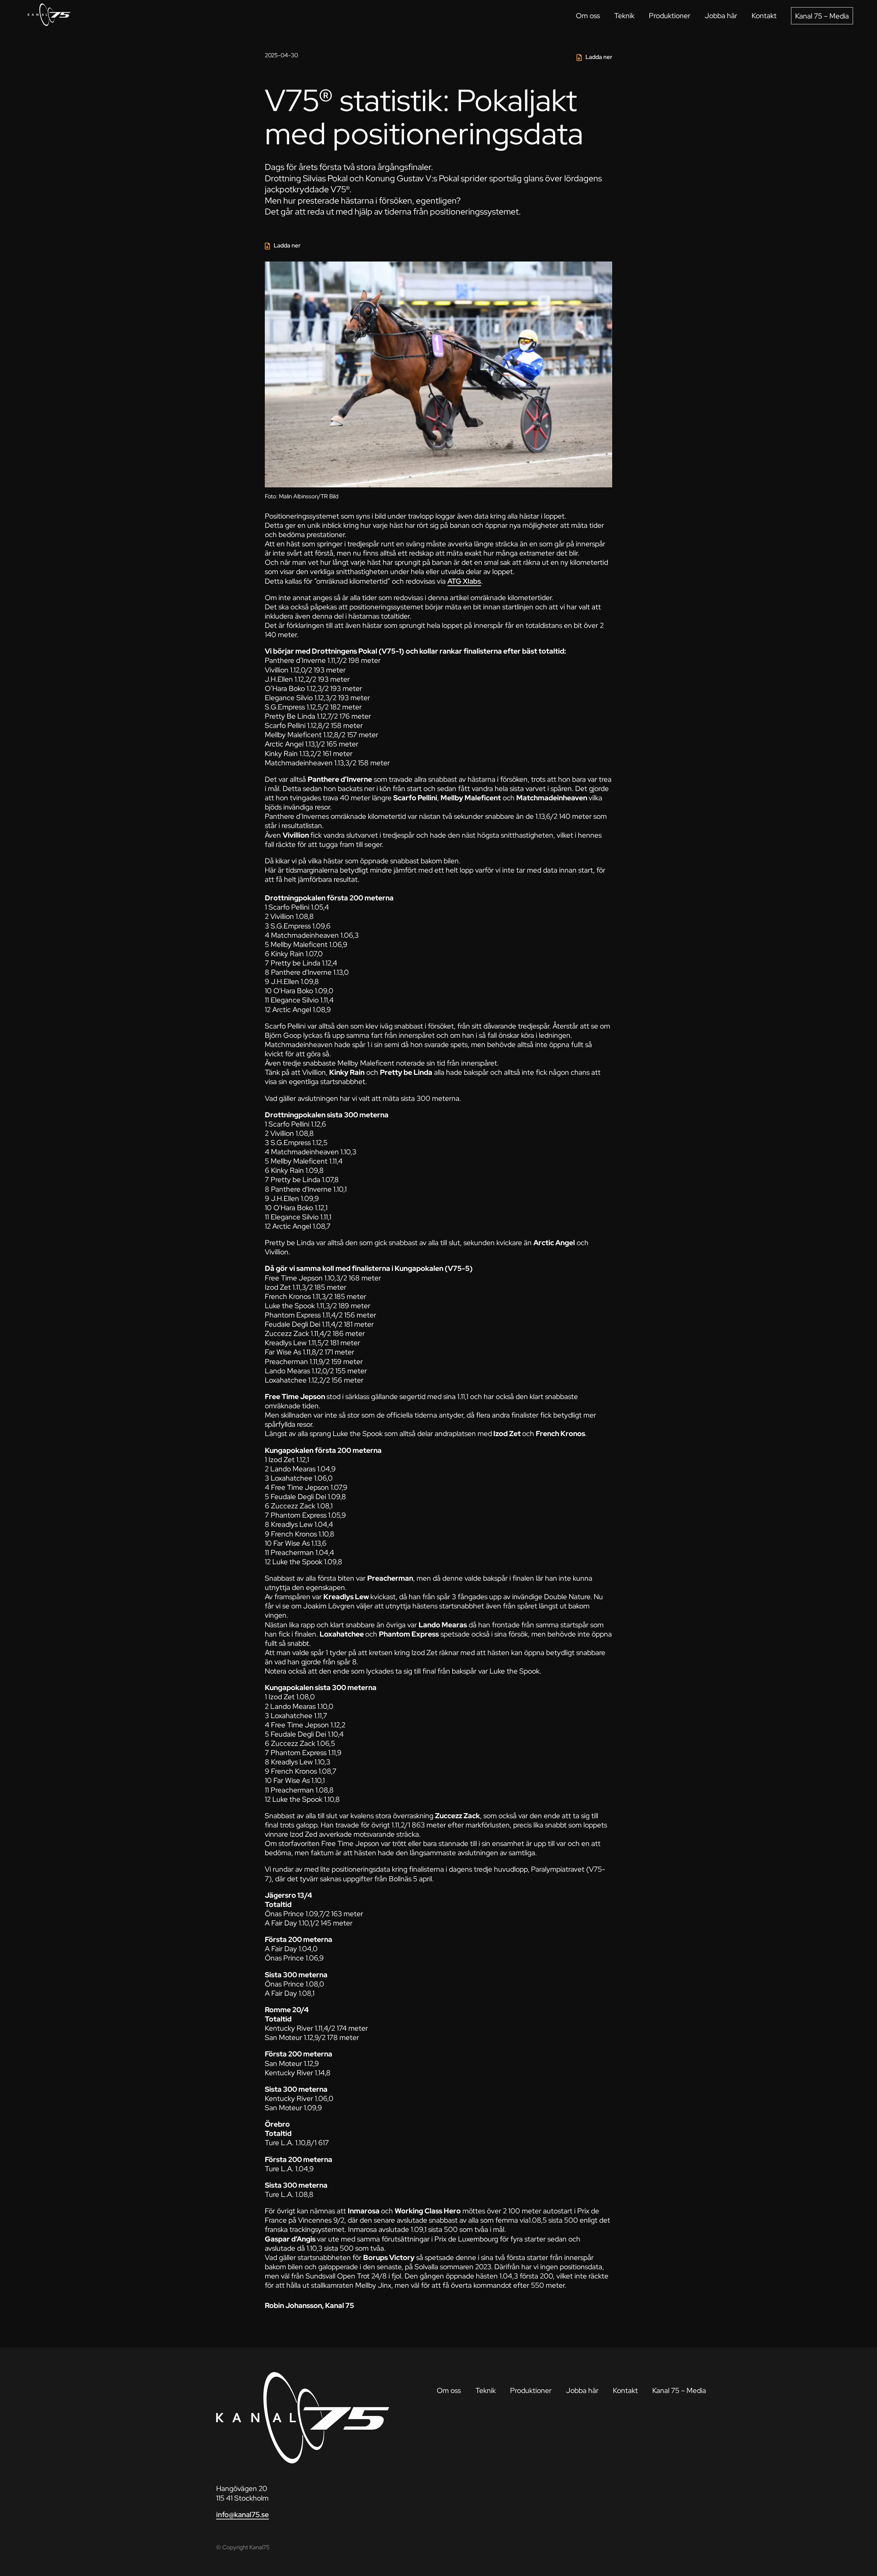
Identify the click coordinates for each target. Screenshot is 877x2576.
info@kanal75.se (243, 2514)
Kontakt (764, 16)
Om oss (588, 16)
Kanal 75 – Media (822, 16)
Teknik (624, 16)
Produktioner (670, 16)
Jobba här (721, 16)
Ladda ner (599, 57)
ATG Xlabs (464, 581)
